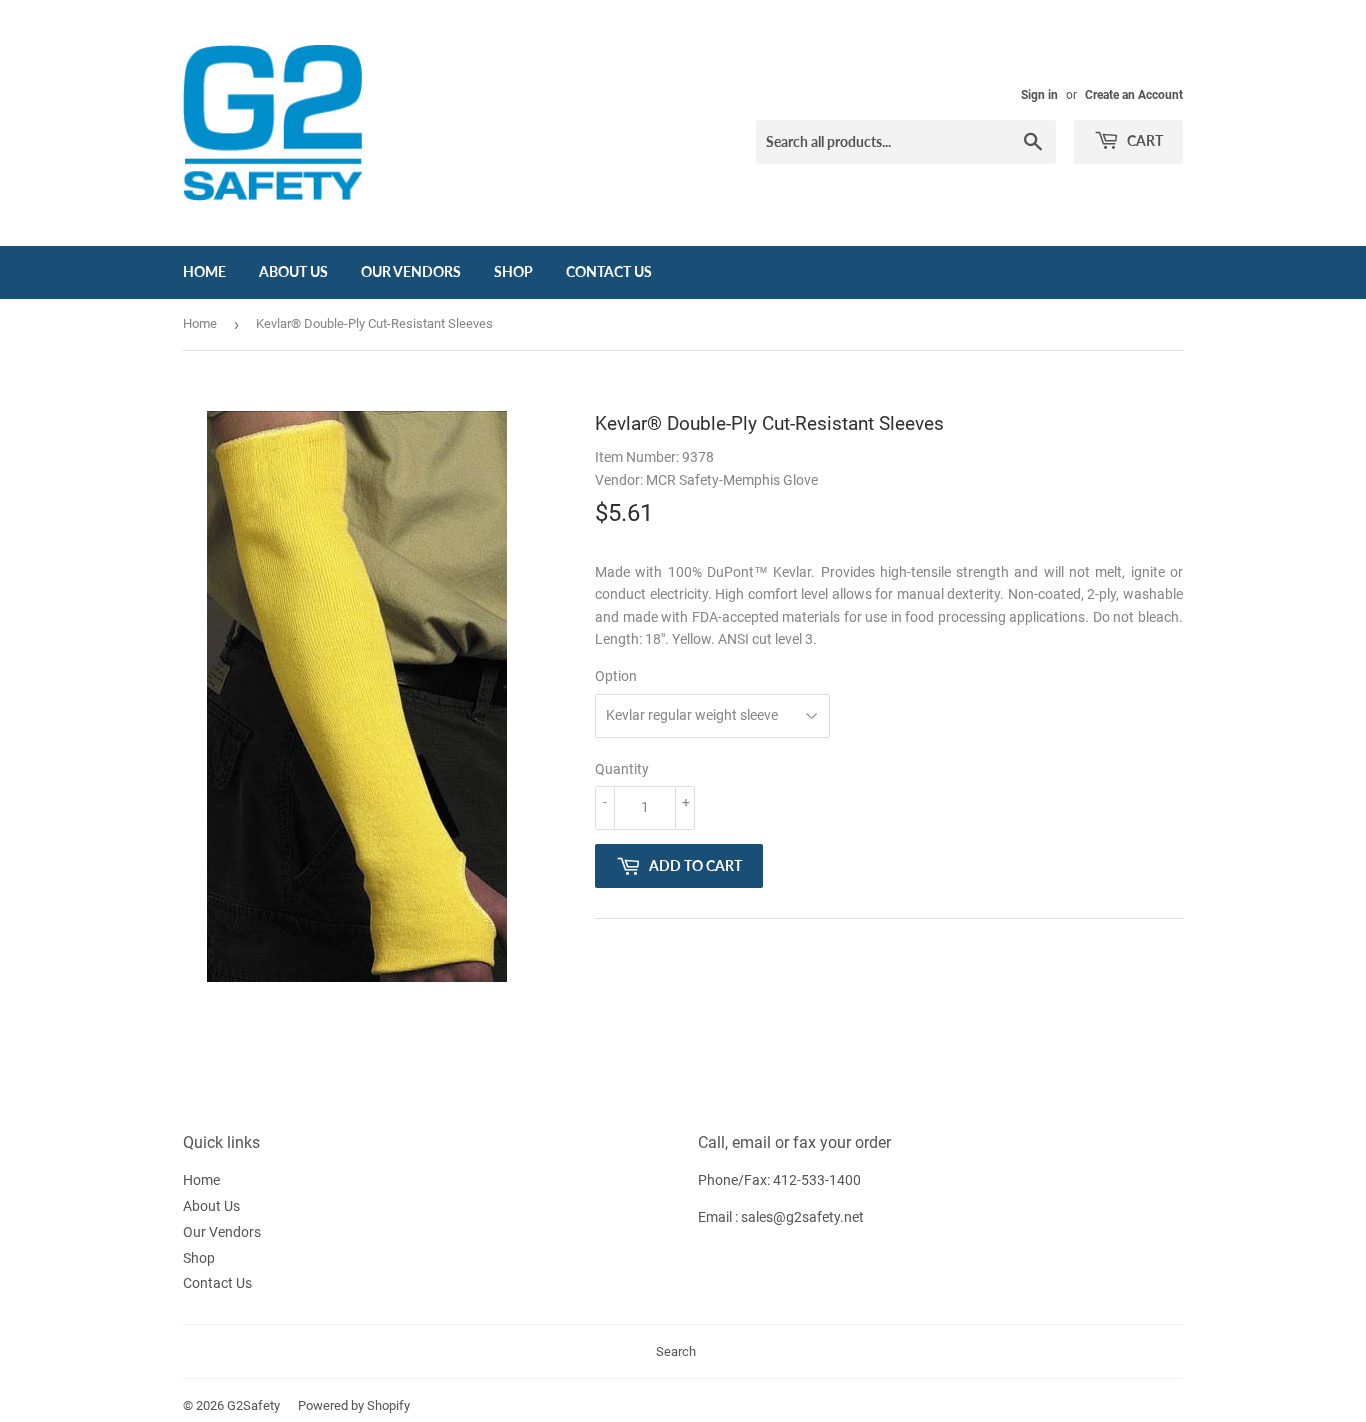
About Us (293, 271)
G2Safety (253, 1405)
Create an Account (1134, 95)
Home (204, 271)
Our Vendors (411, 271)
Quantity (622, 769)
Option (616, 676)
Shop (513, 271)
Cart (1143, 140)
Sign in (1039, 95)
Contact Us (609, 271)
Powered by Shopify (354, 1405)
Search (676, 1351)
